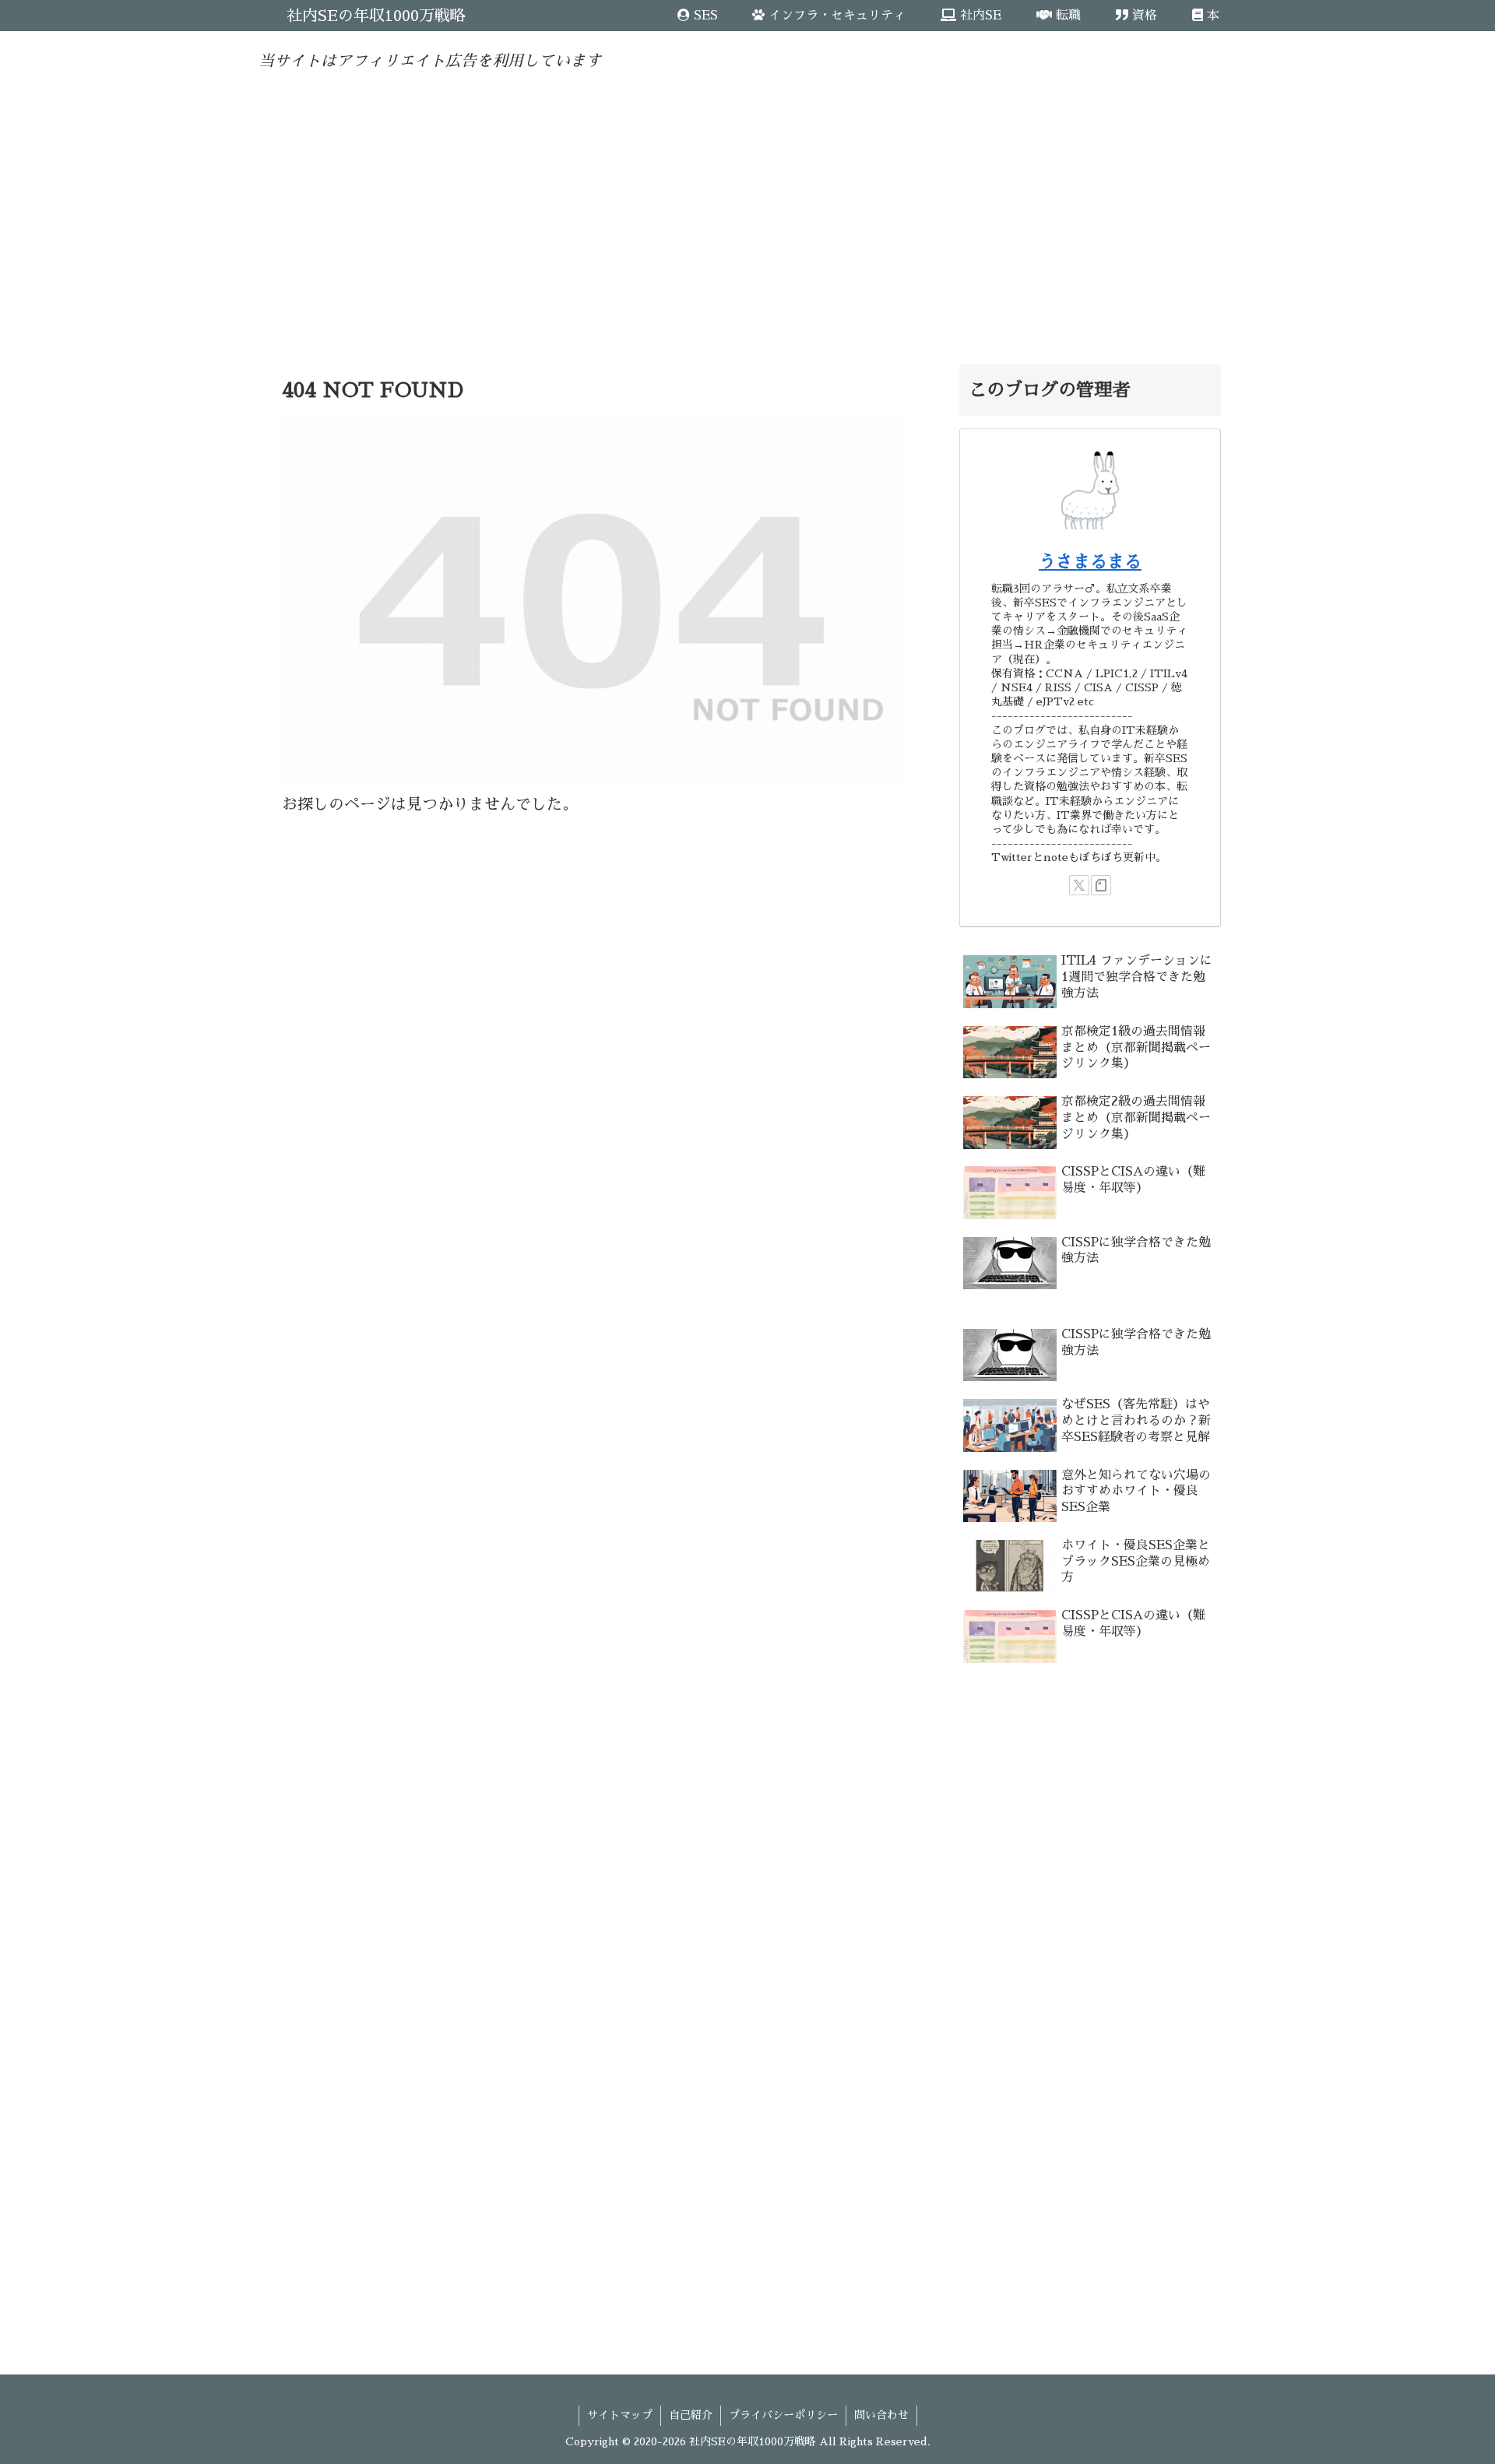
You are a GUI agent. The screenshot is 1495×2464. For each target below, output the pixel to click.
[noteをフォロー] (1101, 885)
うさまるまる (1090, 562)
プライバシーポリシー (783, 2415)
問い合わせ (881, 2415)
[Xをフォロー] (1079, 885)
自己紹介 (691, 2415)
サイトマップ (620, 2415)
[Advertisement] (747, 206)
